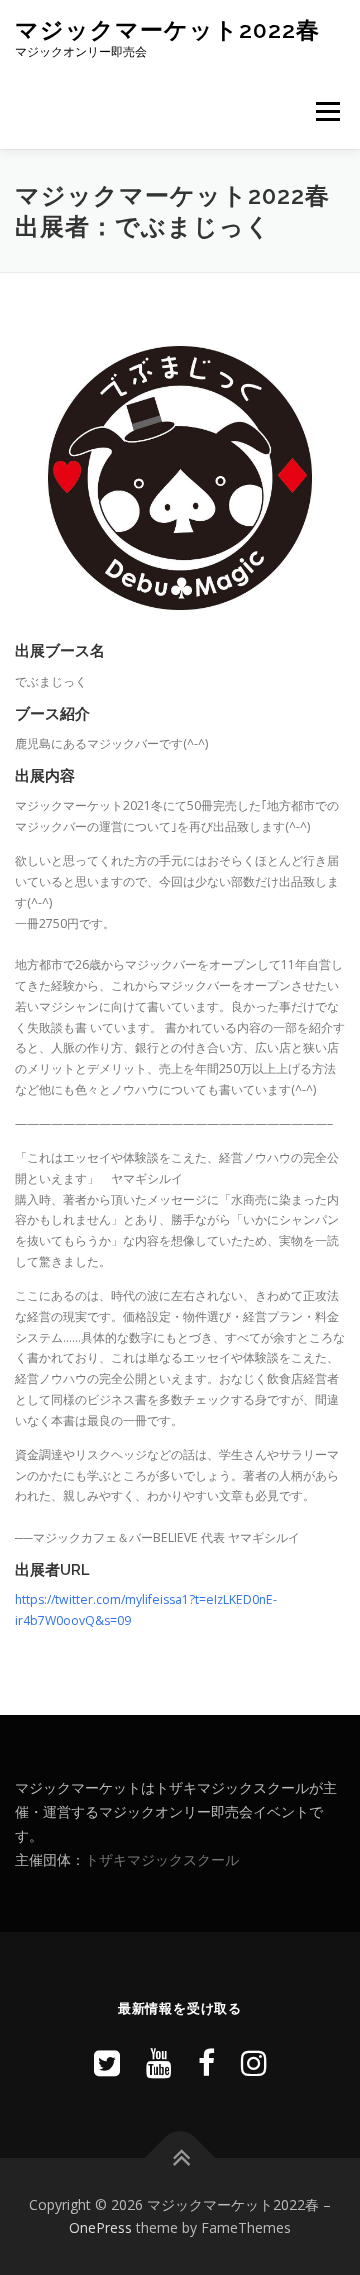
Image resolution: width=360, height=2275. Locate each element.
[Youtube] (159, 2062)
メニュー (327, 111)
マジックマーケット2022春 (167, 29)
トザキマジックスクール (162, 1859)
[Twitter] (107, 2062)
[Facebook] (206, 2062)
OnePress (100, 2227)
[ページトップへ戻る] (180, 2157)
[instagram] (254, 2062)
